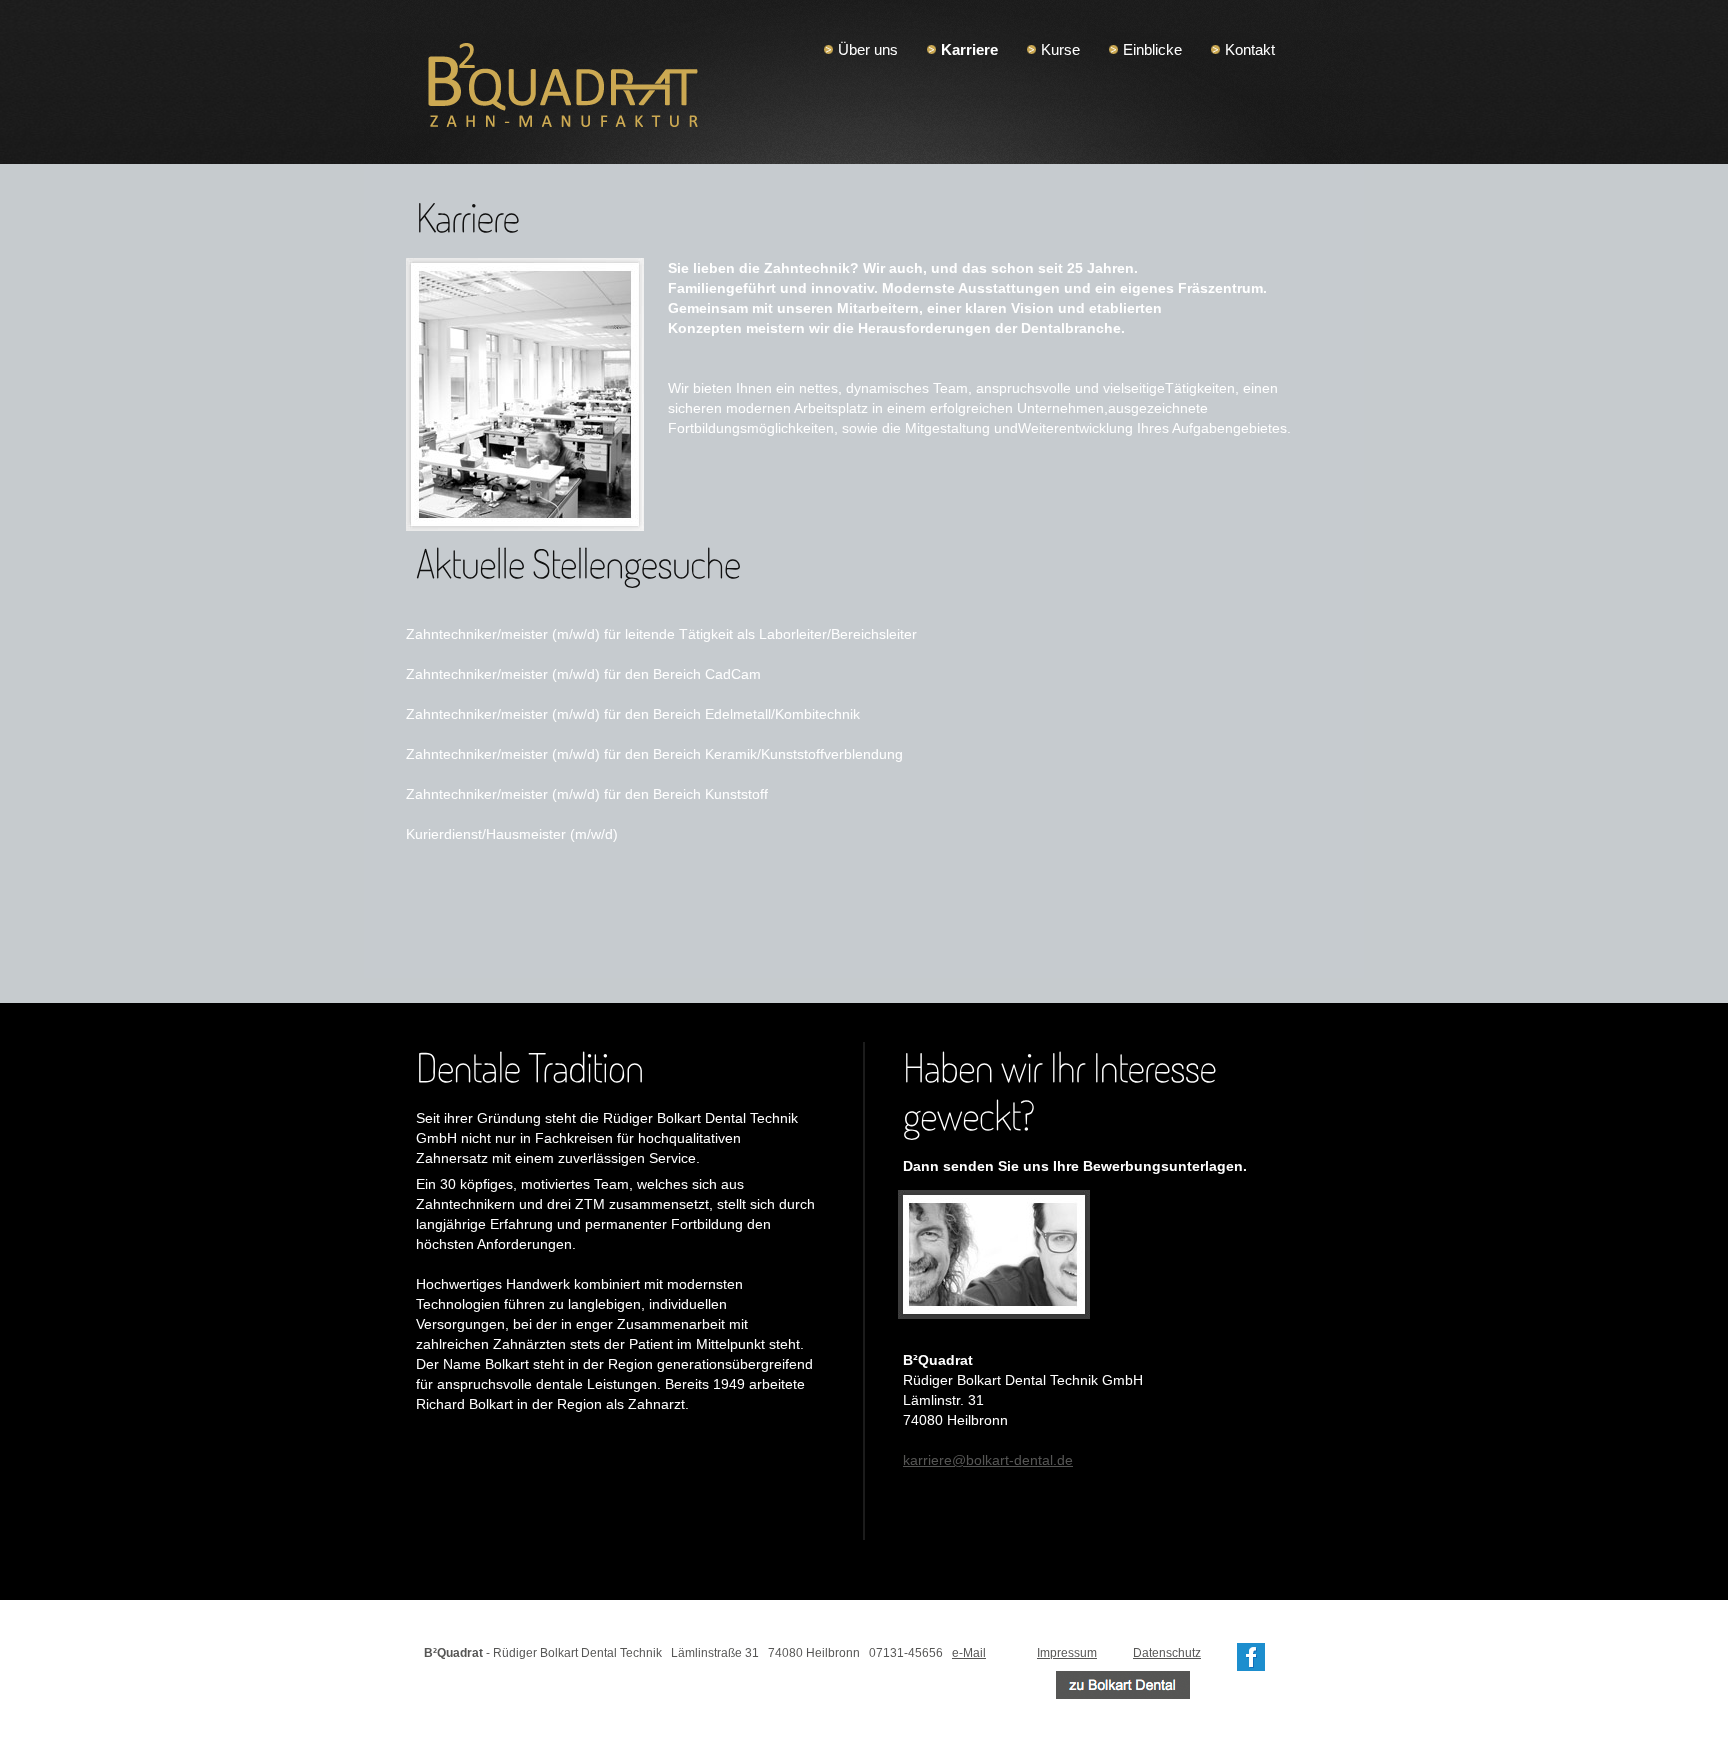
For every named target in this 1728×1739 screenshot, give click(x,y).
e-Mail (969, 1653)
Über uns (868, 49)
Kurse (1060, 49)
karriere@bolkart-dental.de (988, 1460)
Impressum (1067, 1653)
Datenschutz (1167, 1653)
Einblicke (1152, 49)
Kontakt (1250, 49)
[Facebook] (1251, 1653)
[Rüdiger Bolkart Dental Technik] (1123, 1681)
